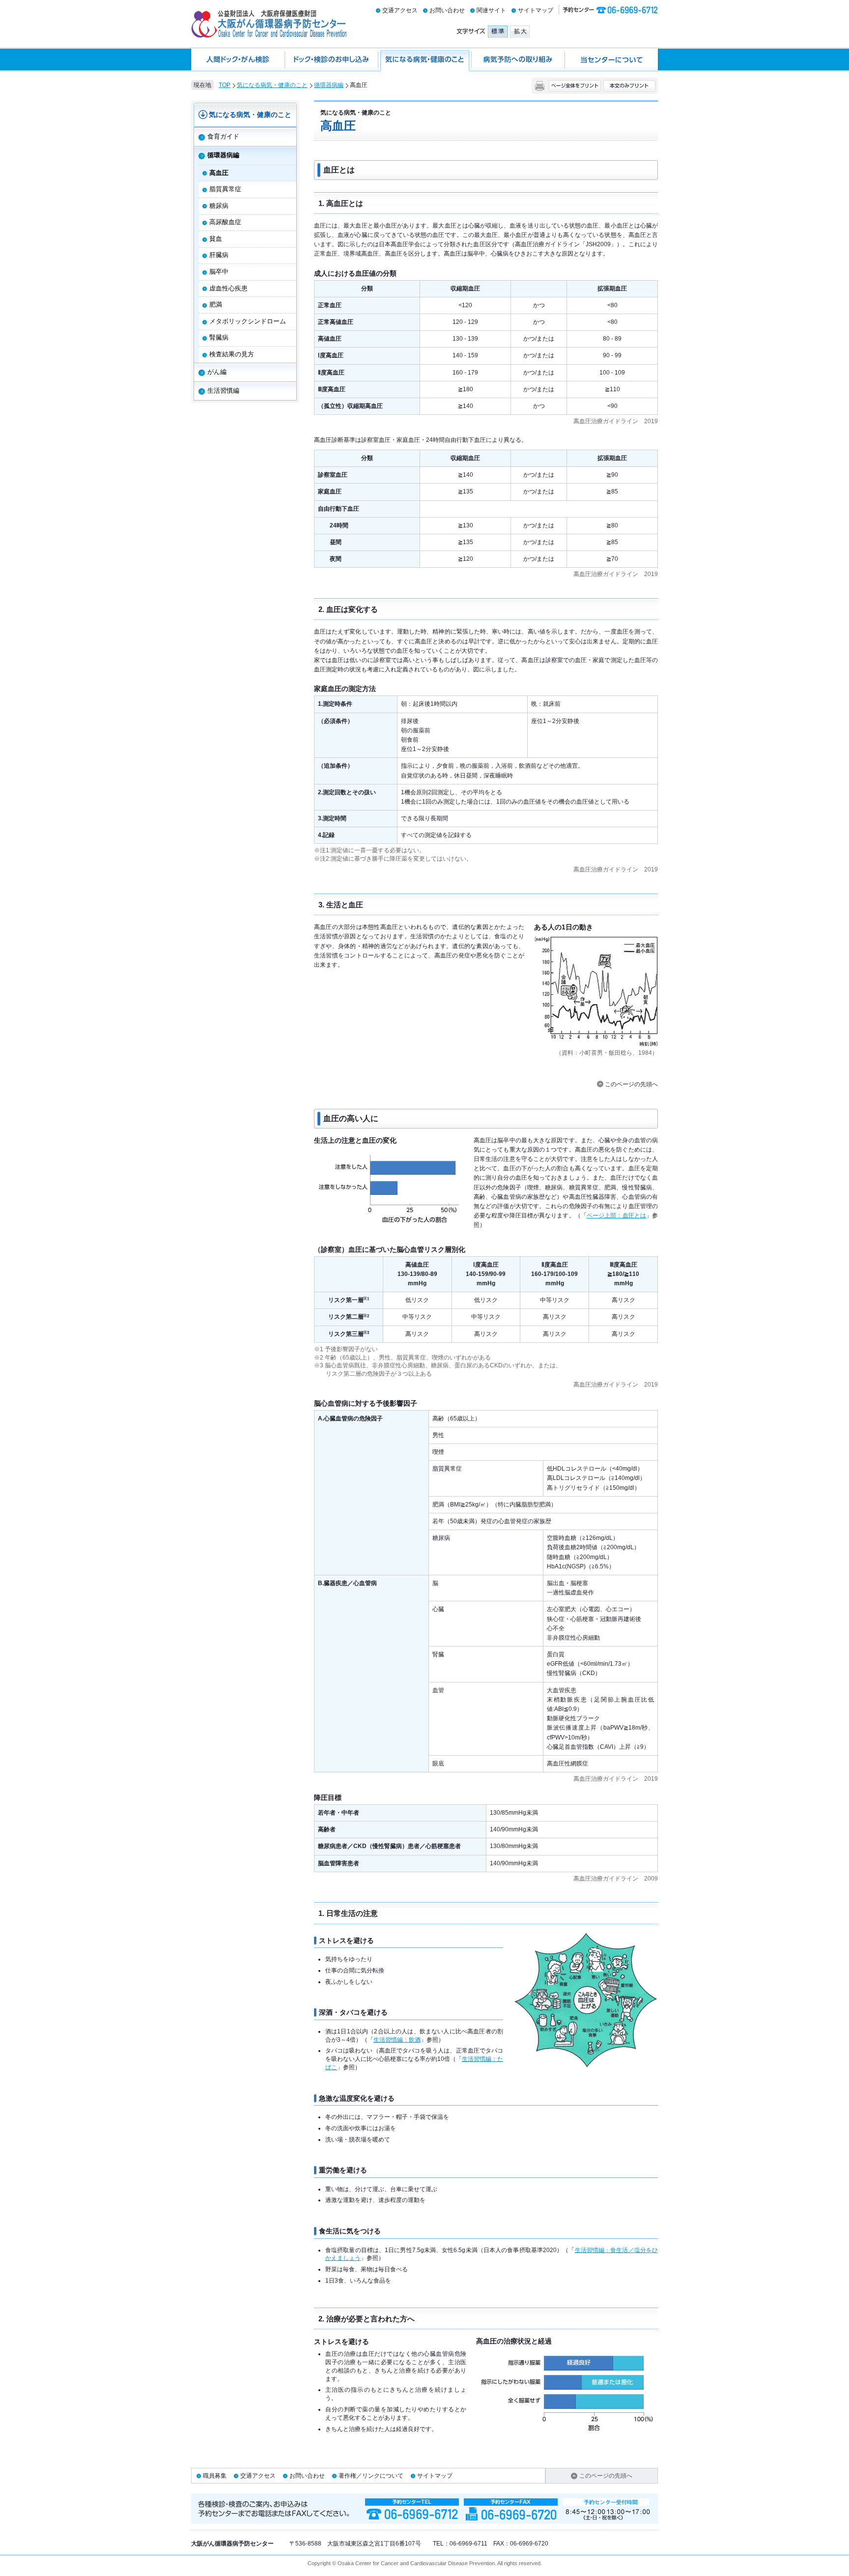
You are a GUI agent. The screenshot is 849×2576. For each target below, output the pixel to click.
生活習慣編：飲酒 (397, 2040)
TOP (225, 85)
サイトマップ (536, 10)
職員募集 (215, 2476)
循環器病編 (329, 85)
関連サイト (491, 10)
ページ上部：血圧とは (616, 1216)
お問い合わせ (447, 10)
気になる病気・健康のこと (272, 85)
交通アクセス (400, 10)
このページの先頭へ (631, 1084)
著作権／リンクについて (371, 2476)
